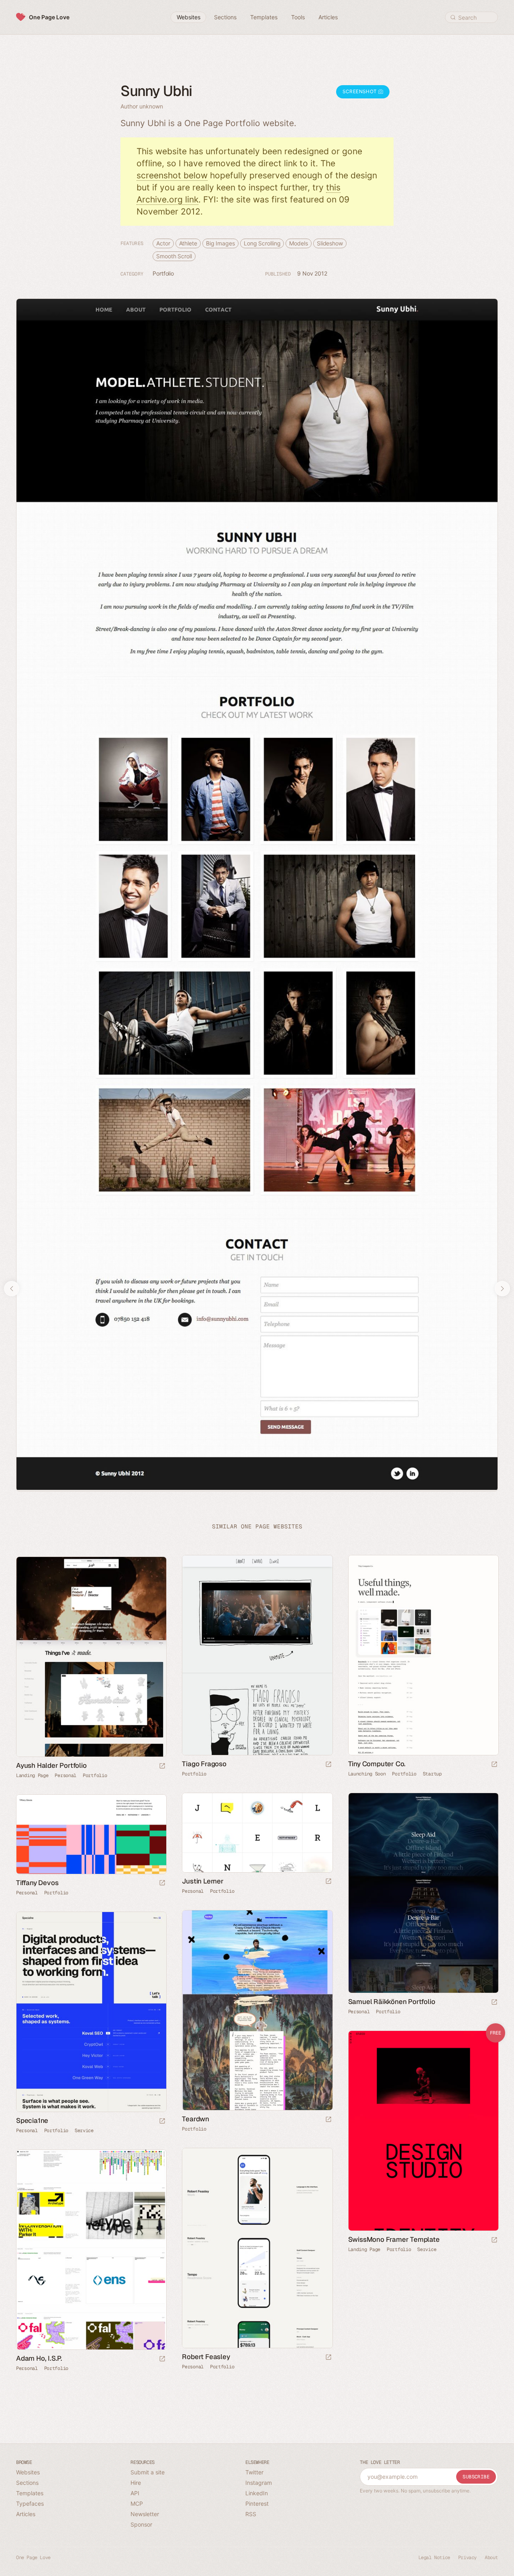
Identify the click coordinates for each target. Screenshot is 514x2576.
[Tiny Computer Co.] (423, 1655)
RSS (251, 2514)
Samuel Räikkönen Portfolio (392, 2002)
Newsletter (145, 2514)
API (135, 2493)
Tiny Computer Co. (377, 1764)
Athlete (188, 243)
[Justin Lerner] (257, 1833)
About (491, 2558)
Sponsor (141, 2524)
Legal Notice (434, 2558)
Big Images (220, 243)
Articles (26, 2514)
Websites (28, 2472)
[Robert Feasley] (257, 2248)
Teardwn (196, 2119)
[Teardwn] (257, 2010)
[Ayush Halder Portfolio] (91, 1657)
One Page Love (49, 17)
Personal (65, 1775)
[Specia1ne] (91, 2012)
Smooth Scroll (174, 256)
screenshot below (172, 175)
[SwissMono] (423, 2131)
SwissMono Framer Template (394, 2239)
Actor (163, 243)
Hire (136, 2483)
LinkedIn (257, 2493)
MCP (137, 2503)
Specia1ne (32, 2120)
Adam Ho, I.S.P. (39, 2358)
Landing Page (32, 1775)
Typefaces (30, 2503)
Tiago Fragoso (204, 1764)
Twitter (254, 2472)
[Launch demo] (494, 2240)
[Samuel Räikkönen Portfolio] (423, 1893)
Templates (30, 2493)
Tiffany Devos (37, 1883)
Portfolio (163, 273)
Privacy (467, 2558)
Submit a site (148, 2472)
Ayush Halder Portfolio (51, 1765)
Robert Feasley (206, 2357)
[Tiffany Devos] (91, 1834)
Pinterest (257, 2503)
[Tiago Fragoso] (257, 1655)
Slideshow (330, 243)
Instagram (259, 2483)
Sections (27, 2483)
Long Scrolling (262, 243)
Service (84, 2131)
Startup (432, 1774)
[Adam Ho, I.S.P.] (91, 2250)
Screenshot (360, 91)
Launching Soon (367, 1774)
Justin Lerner (203, 1881)
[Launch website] (328, 1765)
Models (298, 243)
